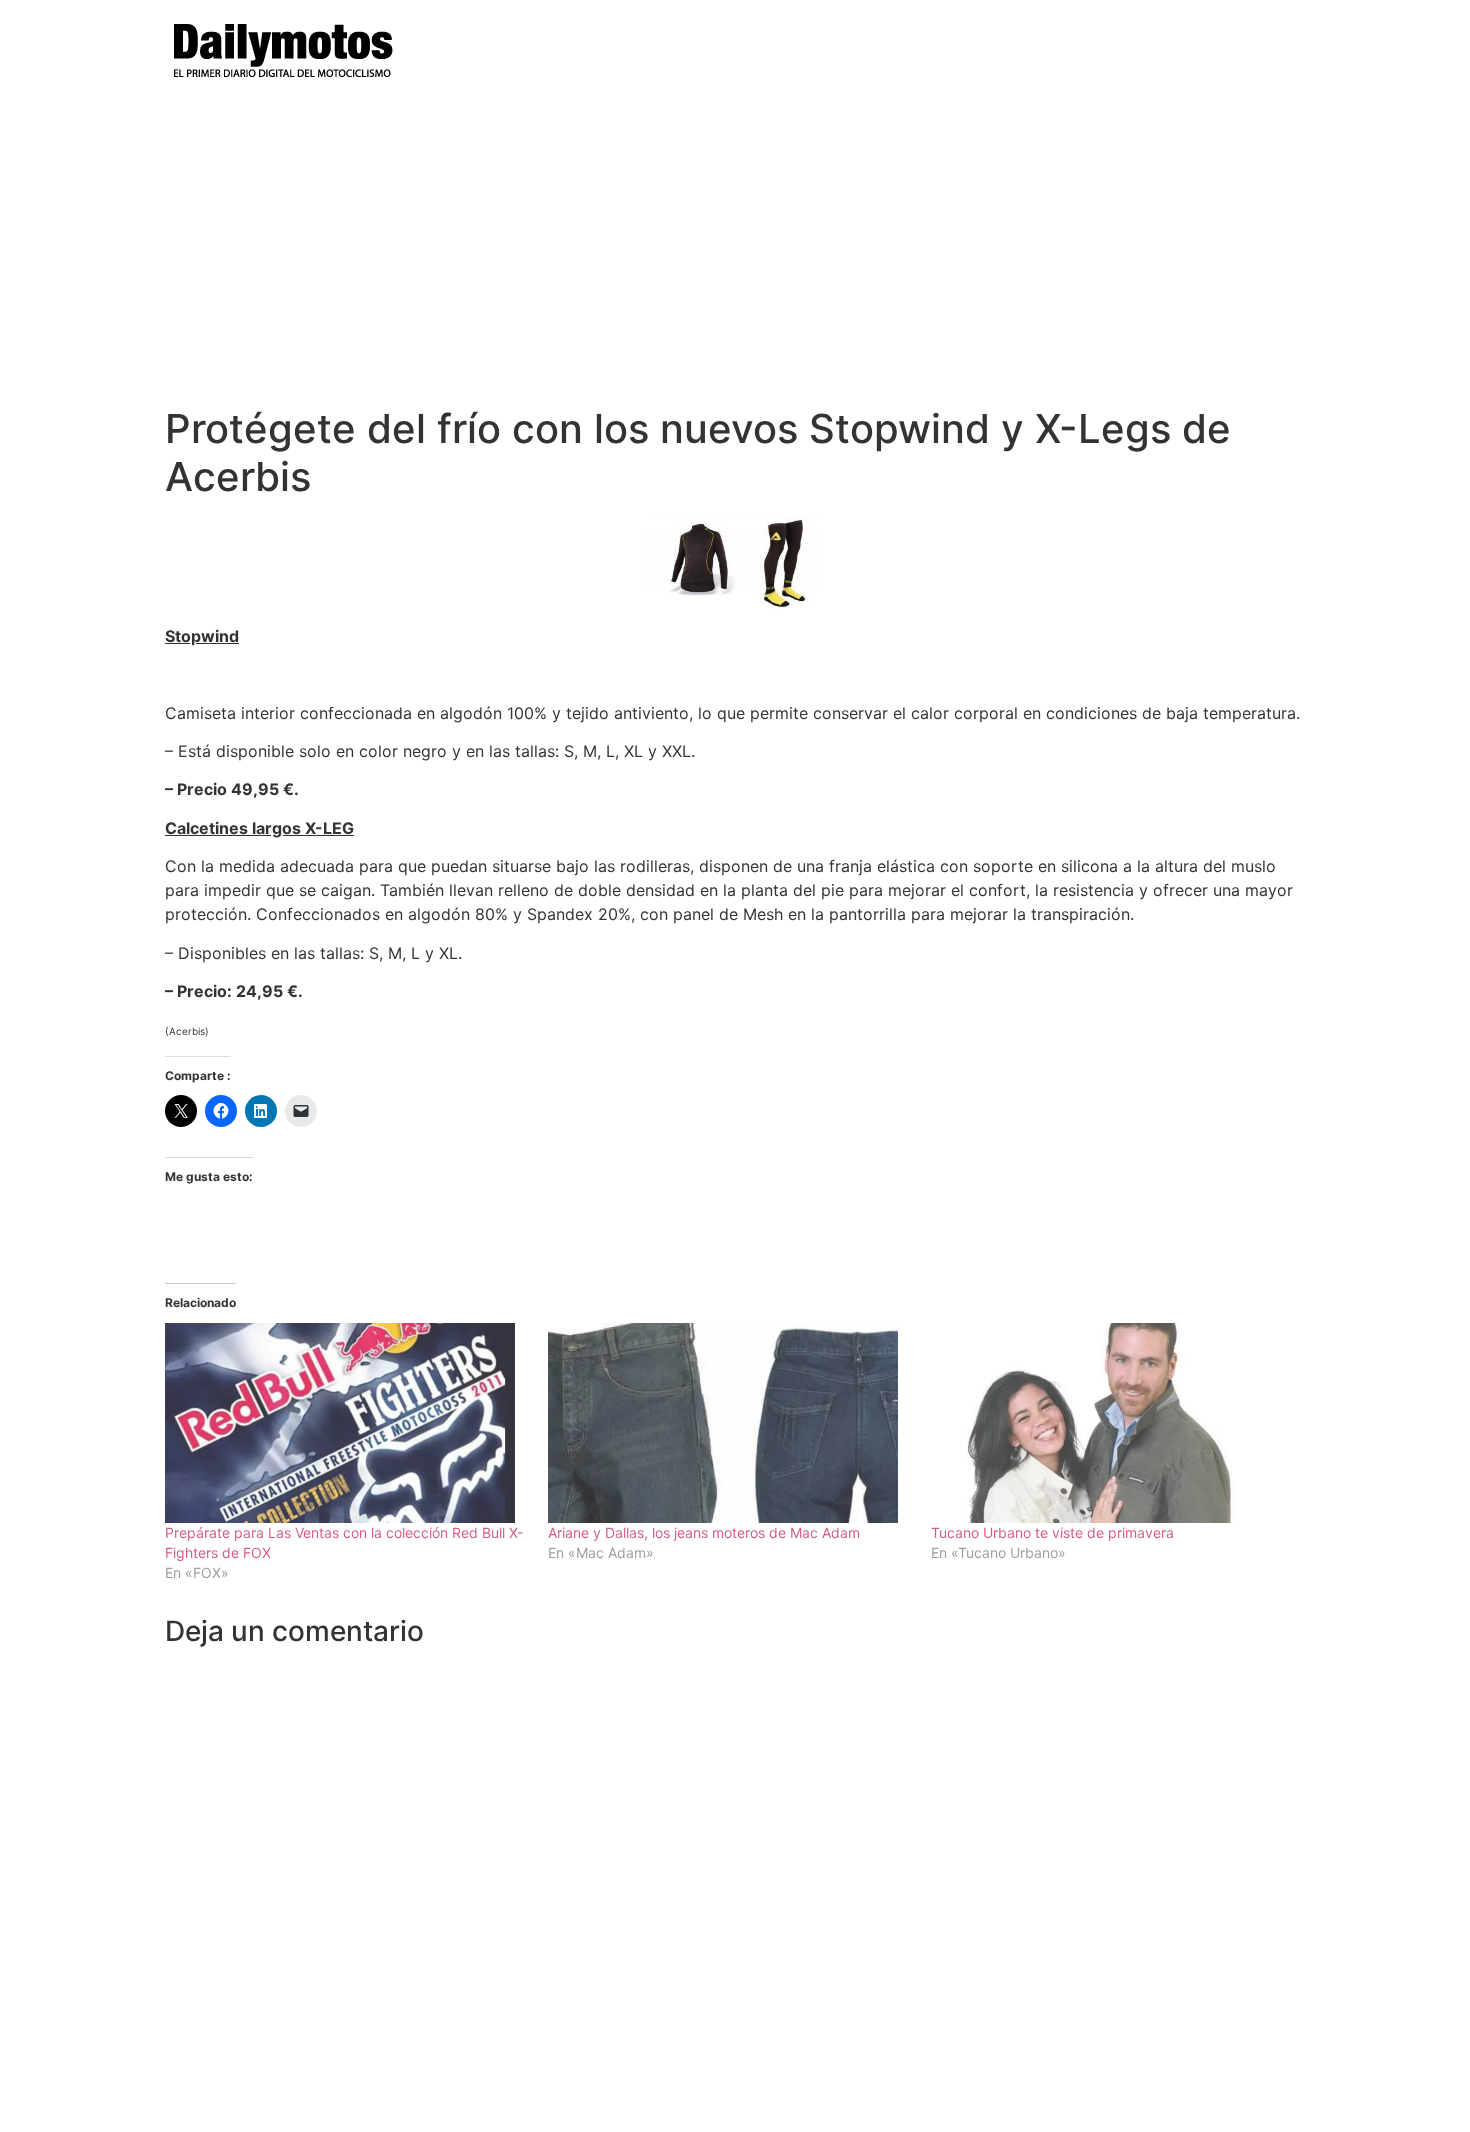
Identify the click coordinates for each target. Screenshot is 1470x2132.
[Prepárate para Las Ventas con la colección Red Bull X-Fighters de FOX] (346, 1423)
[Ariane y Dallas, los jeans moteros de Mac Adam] (729, 1423)
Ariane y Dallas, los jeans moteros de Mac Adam (704, 1532)
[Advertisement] (735, 255)
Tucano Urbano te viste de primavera (1052, 1532)
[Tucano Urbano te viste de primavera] (1112, 1423)
